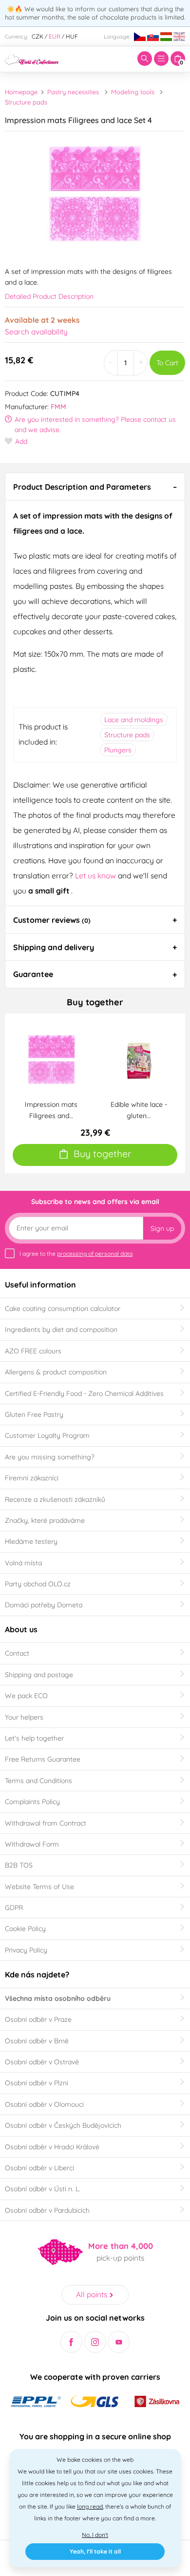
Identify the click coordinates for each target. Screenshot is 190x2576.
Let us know (96, 875)
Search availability (36, 332)
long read (90, 2506)
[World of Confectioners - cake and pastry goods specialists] (32, 59)
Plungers (118, 750)
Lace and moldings (134, 720)
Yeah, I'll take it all (95, 2551)
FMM (58, 407)
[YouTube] (119, 2342)
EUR (55, 36)
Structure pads (26, 102)
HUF (72, 36)
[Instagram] (95, 2342)
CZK (38, 36)
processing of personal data (95, 1254)
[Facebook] (71, 2342)
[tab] (95, 486)
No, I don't (95, 2535)
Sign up (162, 1228)
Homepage (21, 92)
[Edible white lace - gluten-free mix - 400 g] (139, 1059)
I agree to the (76, 1254)
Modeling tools (133, 92)
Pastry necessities (73, 92)
